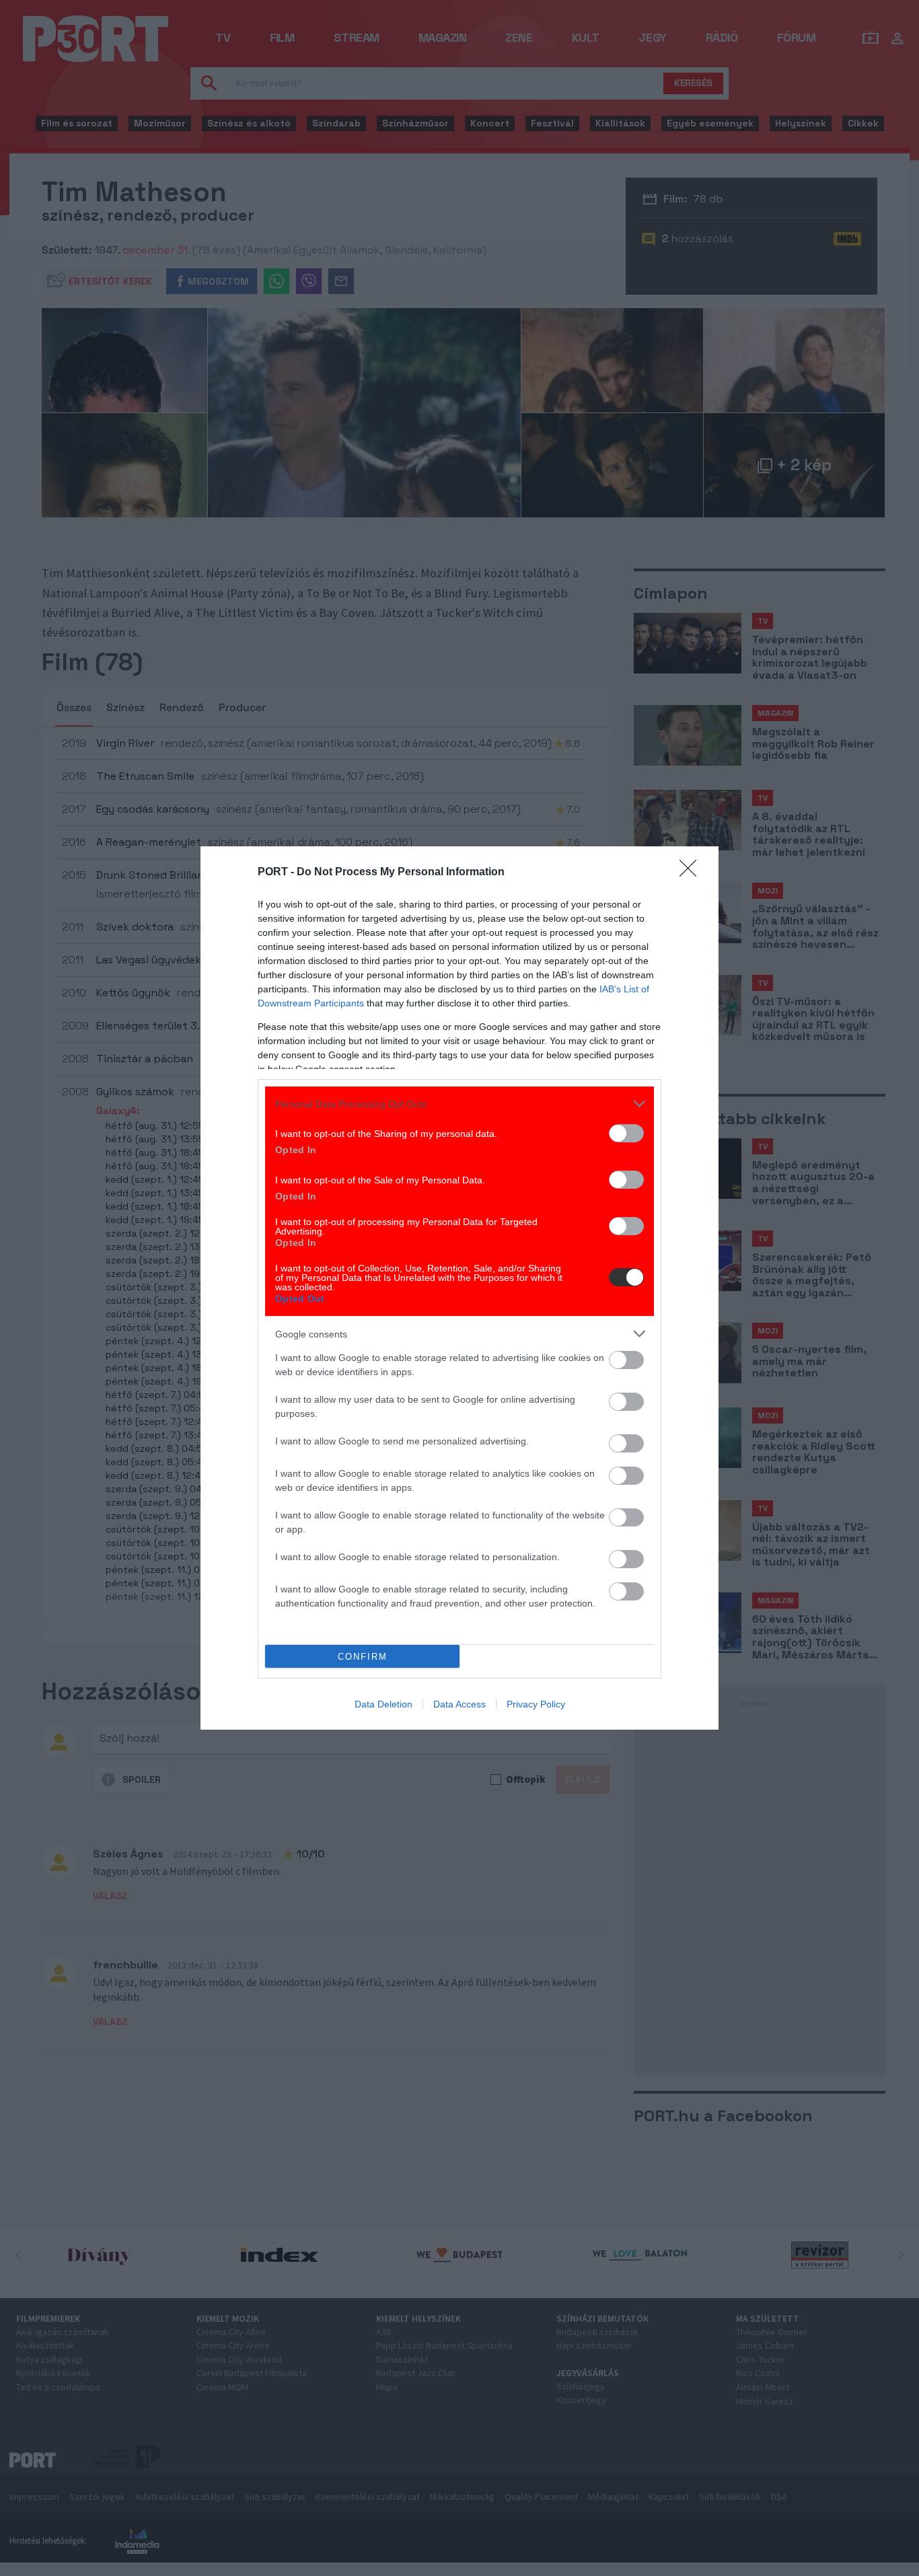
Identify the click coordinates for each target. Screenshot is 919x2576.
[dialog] (459, 1288)
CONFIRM (363, 1657)
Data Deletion (383, 1704)
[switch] (626, 1133)
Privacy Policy (536, 1704)
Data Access (459, 1704)
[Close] (692, 873)
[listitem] (459, 1104)
